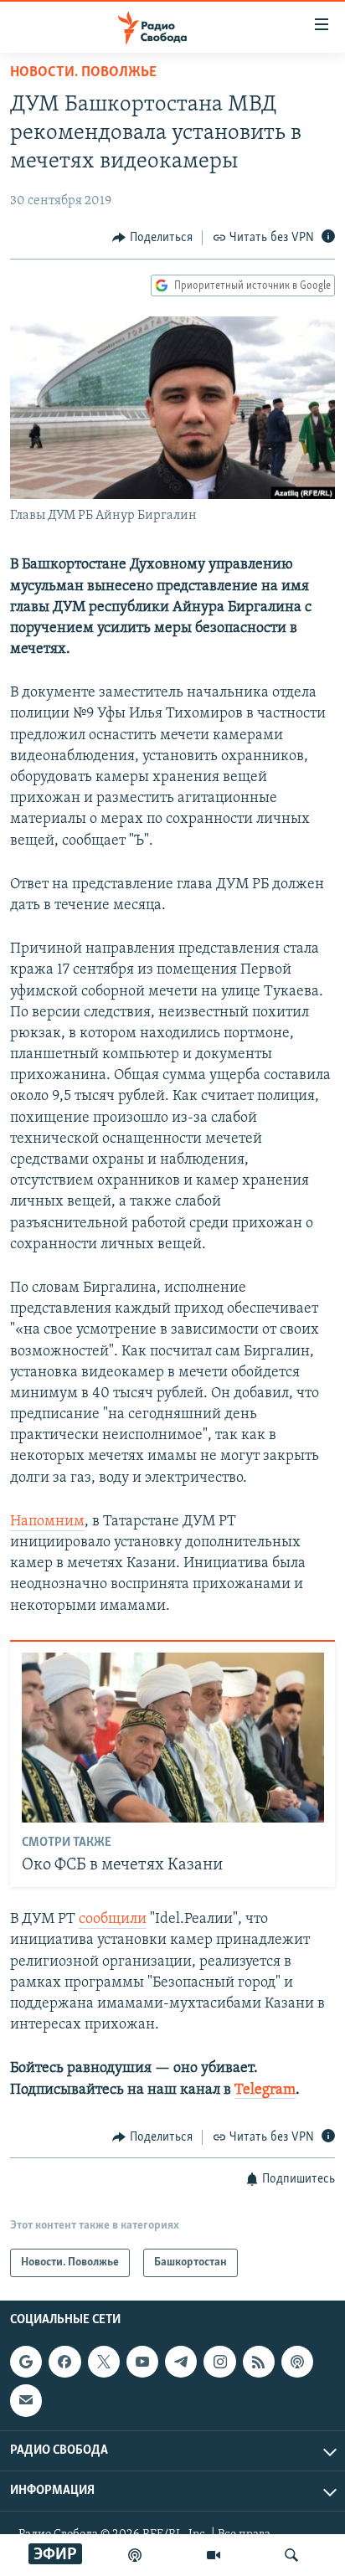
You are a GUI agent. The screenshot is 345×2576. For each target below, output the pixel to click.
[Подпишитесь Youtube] (142, 2362)
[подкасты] (135, 2555)
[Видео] (214, 2555)
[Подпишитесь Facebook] (64, 2362)
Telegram (265, 2090)
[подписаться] (26, 2401)
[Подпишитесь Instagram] (219, 2362)
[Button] (152, 238)
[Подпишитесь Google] (26, 2362)
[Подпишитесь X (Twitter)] (104, 2362)
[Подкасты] (297, 2362)
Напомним (47, 1522)
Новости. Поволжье (83, 73)
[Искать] (291, 2555)
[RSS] (259, 2362)
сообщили (113, 1920)
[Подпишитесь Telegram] (181, 2362)
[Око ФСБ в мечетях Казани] (173, 1738)
